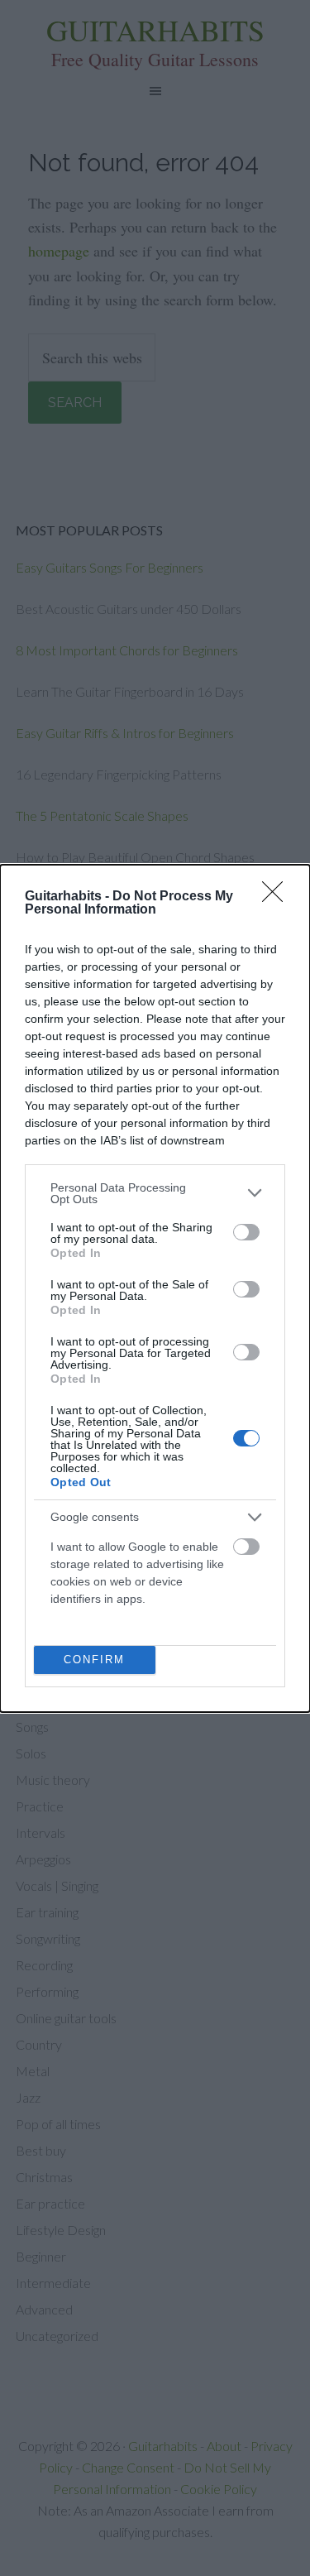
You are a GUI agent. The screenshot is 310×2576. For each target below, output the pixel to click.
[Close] (278, 897)
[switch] (246, 1232)
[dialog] (155, 1288)
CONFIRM (94, 1660)
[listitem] (155, 1193)
